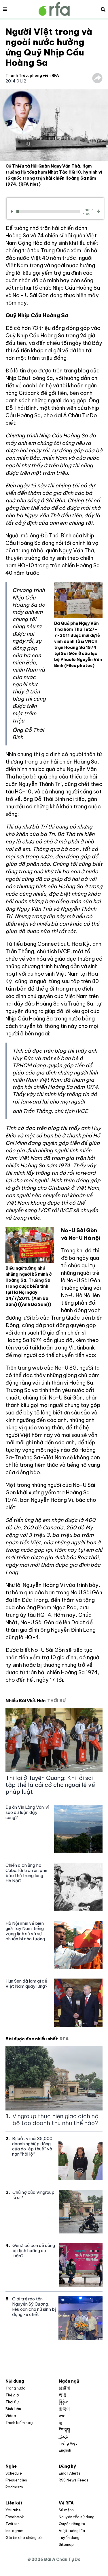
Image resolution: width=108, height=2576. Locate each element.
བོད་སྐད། (64, 2429)
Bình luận (13, 2409)
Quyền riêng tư (72, 2524)
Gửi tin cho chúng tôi (24, 2537)
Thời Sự (12, 2402)
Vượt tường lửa (72, 2531)
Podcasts (14, 2487)
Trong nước (15, 2388)
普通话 (64, 2388)
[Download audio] (98, 211)
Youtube (13, 2510)
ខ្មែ (60, 2423)
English (65, 2450)
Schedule (14, 2473)
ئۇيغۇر (64, 2436)
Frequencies (16, 2480)
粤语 (62, 2395)
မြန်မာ (64, 2402)
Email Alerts (70, 2473)
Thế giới (13, 2395)
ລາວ (62, 2416)
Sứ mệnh (66, 2510)
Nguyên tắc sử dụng (77, 2517)
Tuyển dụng (69, 2537)
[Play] (13, 211)
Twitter (12, 2524)
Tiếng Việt (68, 2443)
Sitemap (66, 2544)
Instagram (14, 2531)
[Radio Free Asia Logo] (54, 9)
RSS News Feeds (74, 2480)
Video (11, 2416)
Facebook (15, 2517)
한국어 (64, 2409)
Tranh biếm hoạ (19, 2423)
